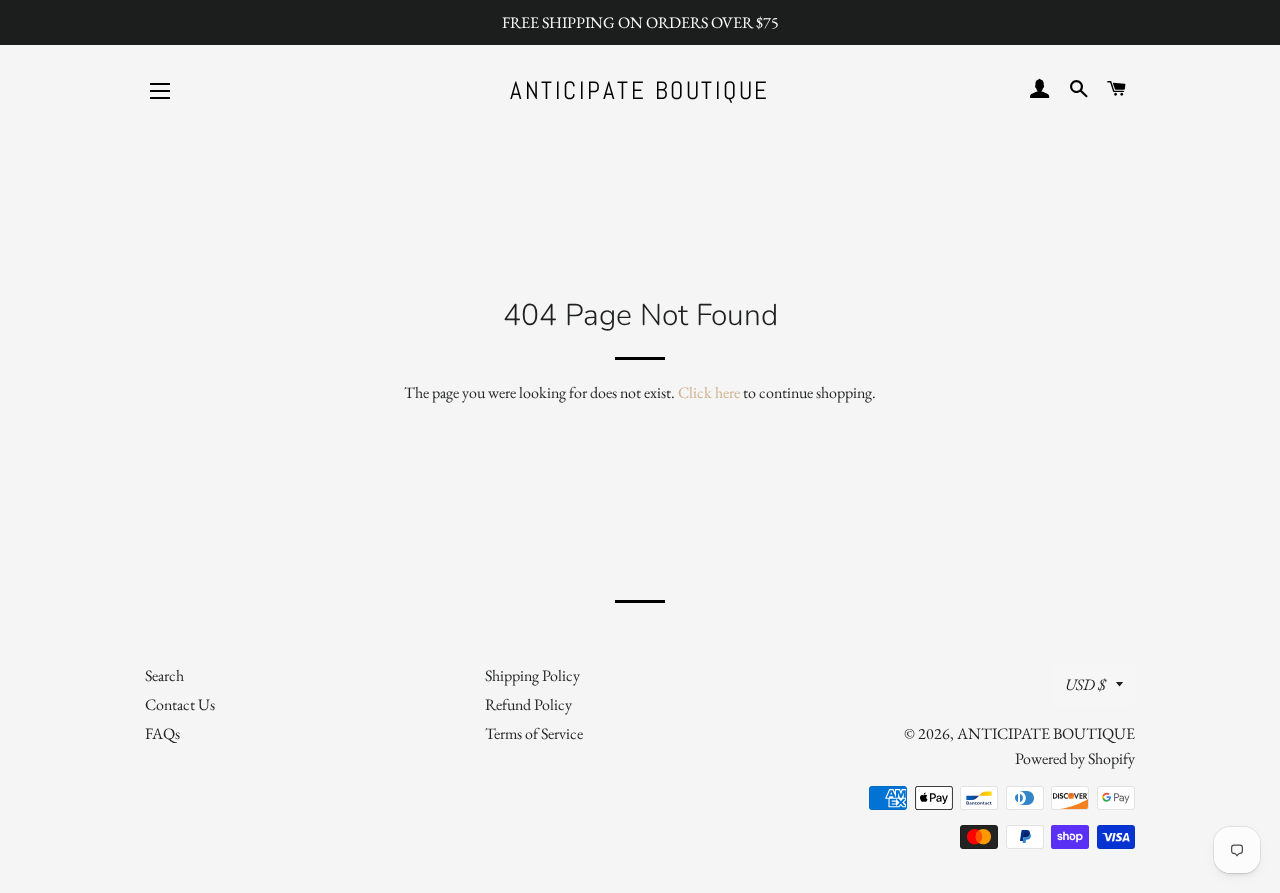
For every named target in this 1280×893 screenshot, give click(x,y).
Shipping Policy (532, 675)
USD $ (1085, 684)
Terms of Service (534, 733)
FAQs (162, 733)
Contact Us (180, 704)
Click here (709, 392)
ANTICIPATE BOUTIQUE (640, 90)
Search (164, 675)
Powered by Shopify (1075, 758)
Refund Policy (528, 704)
